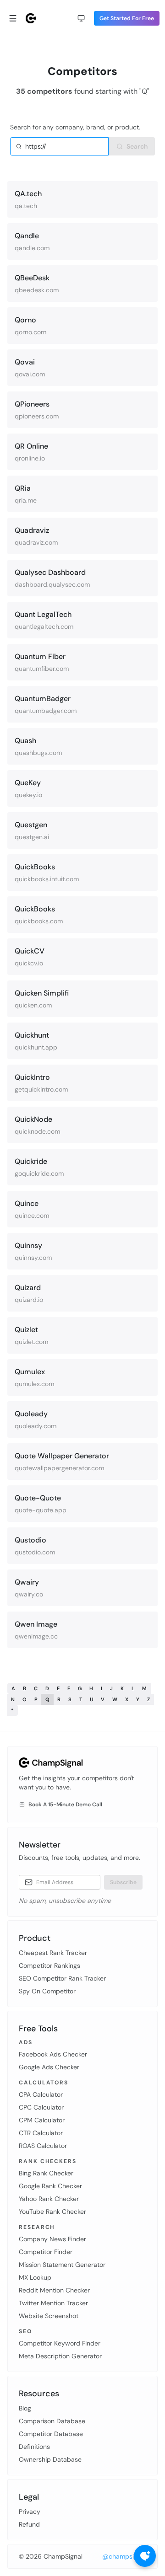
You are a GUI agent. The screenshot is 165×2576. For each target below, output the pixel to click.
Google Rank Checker (50, 2186)
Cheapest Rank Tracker (53, 1953)
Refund (29, 2524)
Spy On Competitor (47, 1991)
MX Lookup (35, 2277)
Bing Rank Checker (46, 2173)
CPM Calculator (42, 2120)
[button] (81, 18)
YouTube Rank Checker (52, 2212)
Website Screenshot (49, 2316)
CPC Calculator (41, 2107)
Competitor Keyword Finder (60, 2343)
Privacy (30, 2512)
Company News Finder (52, 2239)
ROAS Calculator (43, 2146)
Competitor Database (51, 2434)
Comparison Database (52, 2421)
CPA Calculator (41, 2094)
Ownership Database (50, 2459)
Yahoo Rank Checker (49, 2199)
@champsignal (124, 2556)
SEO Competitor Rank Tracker (62, 1978)
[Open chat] (145, 2556)
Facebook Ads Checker (53, 2054)
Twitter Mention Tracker (53, 2303)
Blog (25, 2408)
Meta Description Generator (60, 2356)
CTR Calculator (41, 2133)
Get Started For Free (127, 18)
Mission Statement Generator (62, 2265)
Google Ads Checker (49, 2067)
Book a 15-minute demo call (65, 1805)
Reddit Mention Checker (54, 2290)
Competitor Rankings (49, 1965)
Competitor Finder (46, 2252)
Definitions (34, 2447)
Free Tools (38, 2029)
